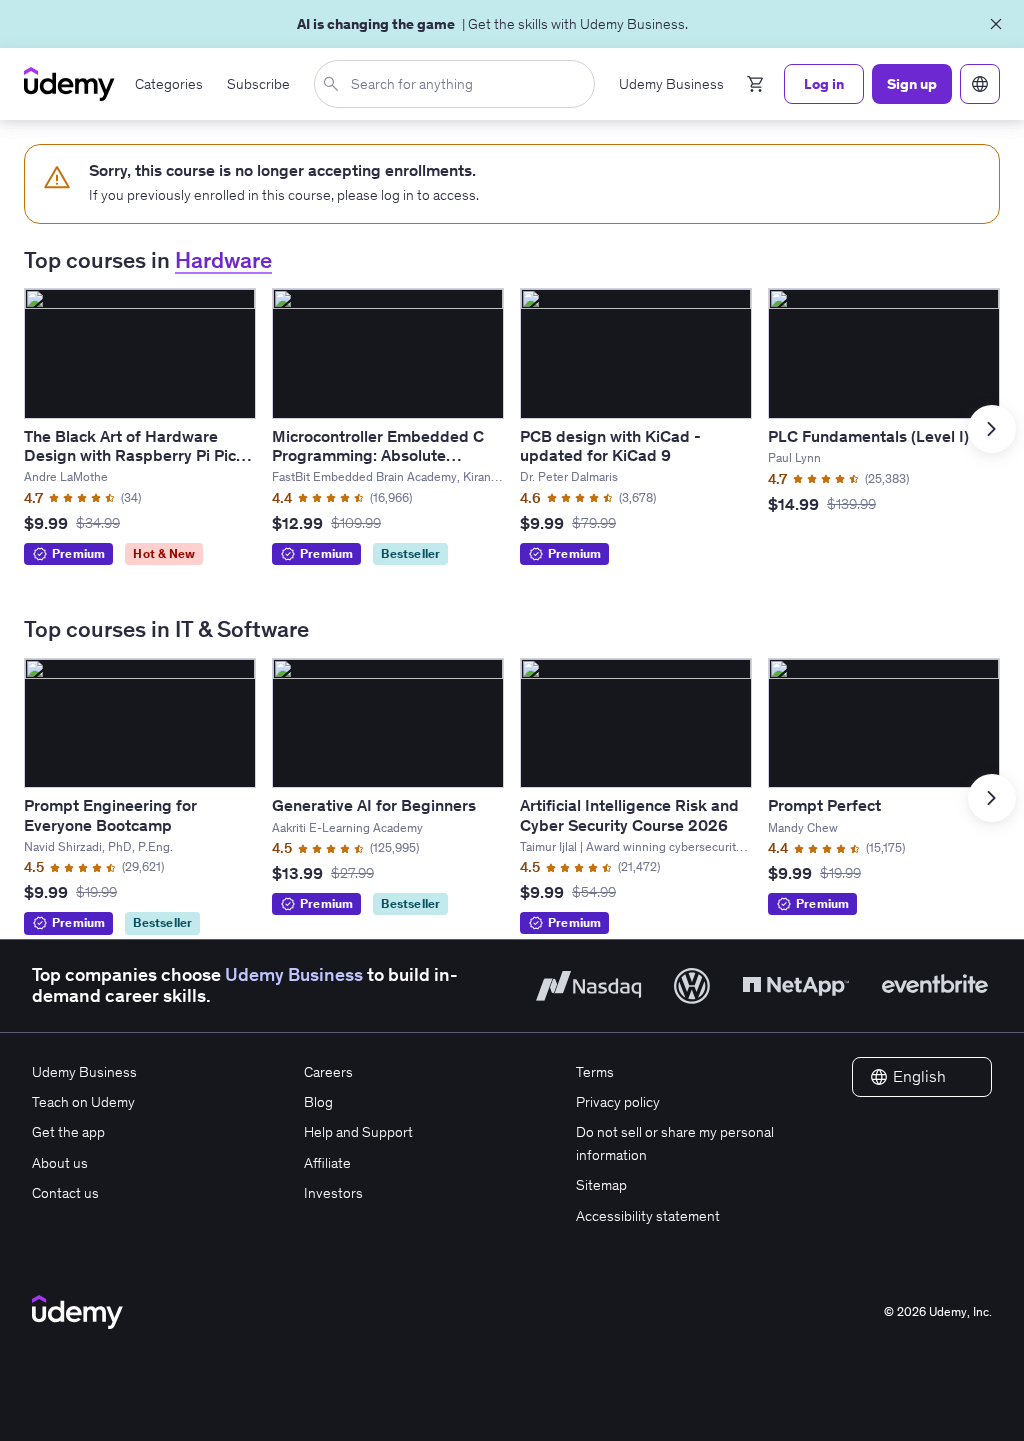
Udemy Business (294, 975)
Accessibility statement (648, 1216)
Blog (318, 1102)
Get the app (68, 1132)
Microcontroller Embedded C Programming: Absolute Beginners (378, 455)
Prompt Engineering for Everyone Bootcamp (110, 814)
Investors (333, 1193)
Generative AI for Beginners (374, 805)
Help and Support (358, 1132)
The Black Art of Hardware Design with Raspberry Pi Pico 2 (134, 455)
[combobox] (458, 84)
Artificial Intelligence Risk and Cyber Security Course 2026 (629, 814)
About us (60, 1163)
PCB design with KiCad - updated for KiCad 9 (610, 445)
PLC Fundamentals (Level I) (868, 436)
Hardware (223, 260)
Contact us (65, 1193)
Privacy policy (618, 1102)
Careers (328, 1072)
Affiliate (327, 1163)
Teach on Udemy (83, 1102)
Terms (595, 1072)
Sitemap (601, 1185)
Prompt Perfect (824, 805)
